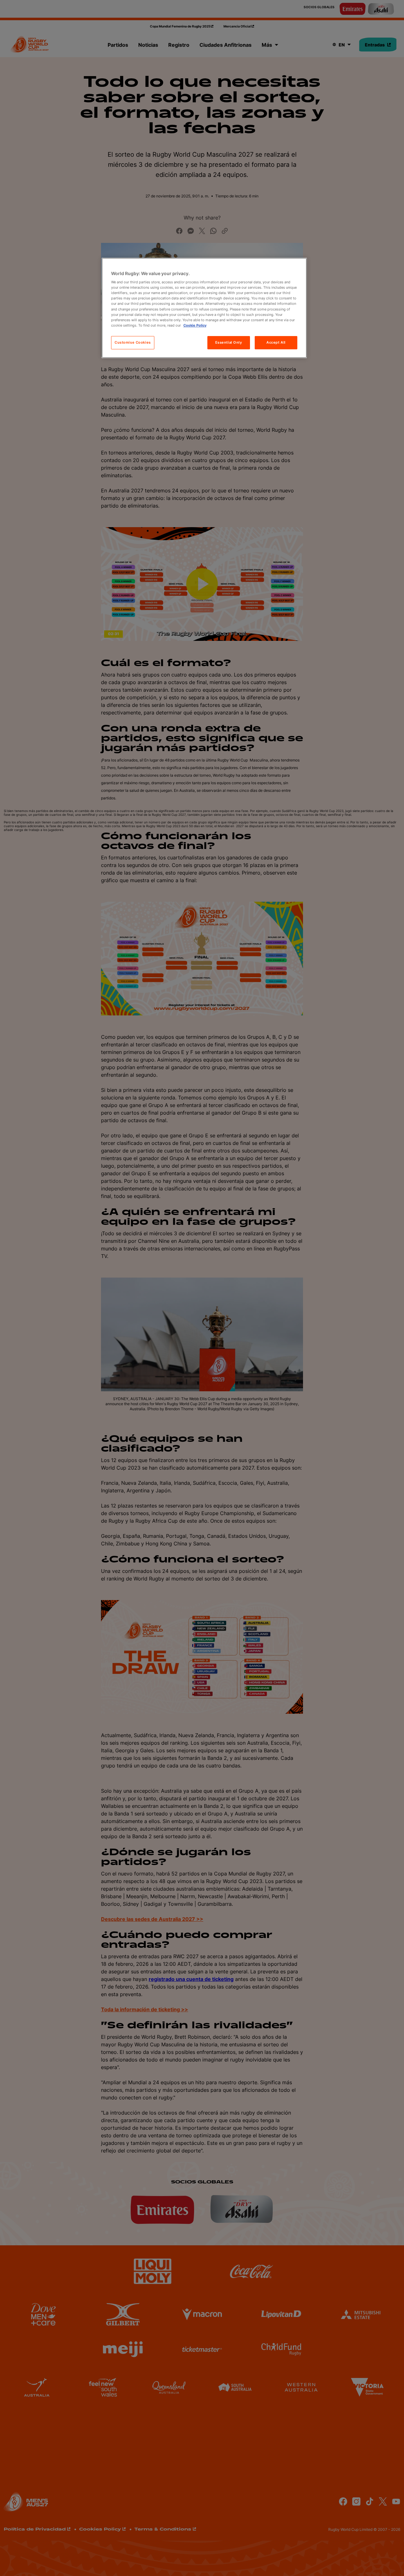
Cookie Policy (195, 325)
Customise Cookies (133, 342)
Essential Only (229, 342)
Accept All (276, 342)
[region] (204, 308)
